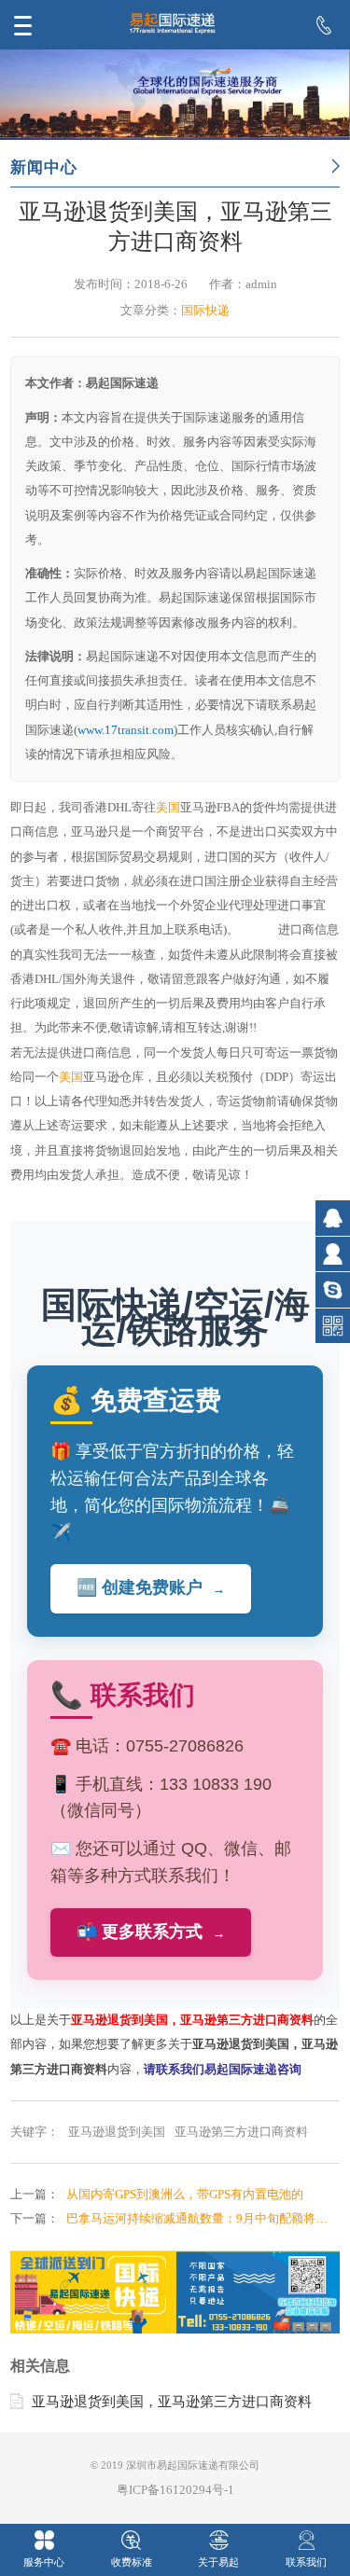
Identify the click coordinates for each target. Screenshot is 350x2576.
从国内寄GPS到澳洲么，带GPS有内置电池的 (185, 2194)
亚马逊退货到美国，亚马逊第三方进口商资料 (172, 2402)
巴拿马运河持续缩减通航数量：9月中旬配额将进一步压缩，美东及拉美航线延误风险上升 (203, 2218)
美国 (168, 807)
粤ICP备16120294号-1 (175, 2490)
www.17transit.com (126, 730)
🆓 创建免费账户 (151, 1587)
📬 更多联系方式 (151, 1932)
